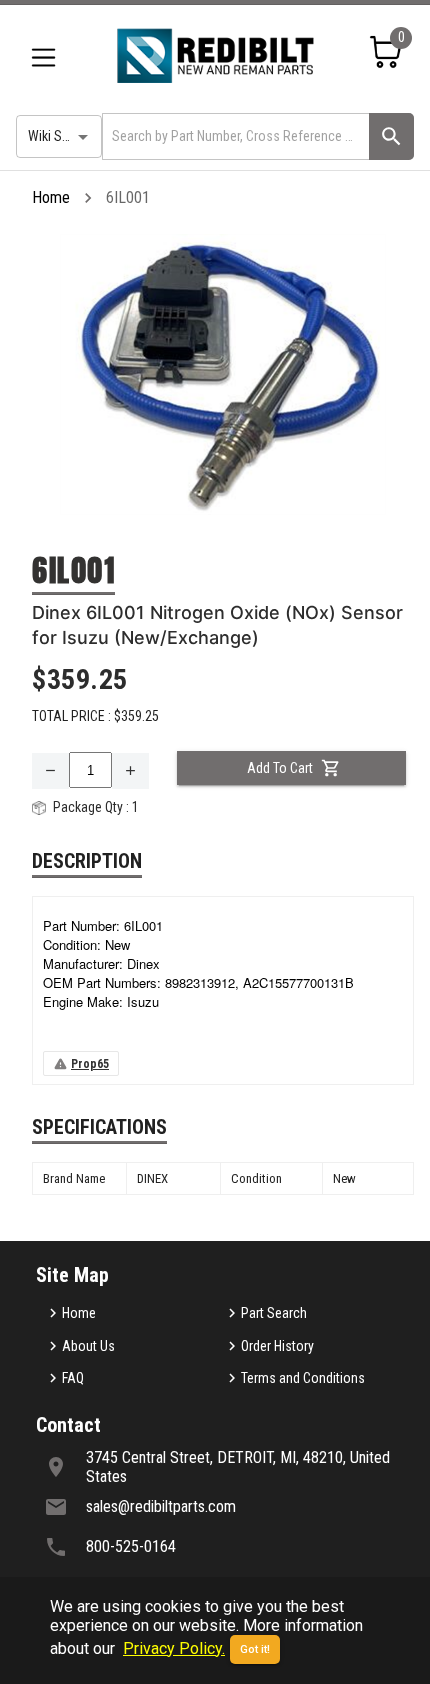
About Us (88, 1346)
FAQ (73, 1378)
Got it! (255, 1649)
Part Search (274, 1313)
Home (51, 197)
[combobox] (234, 136)
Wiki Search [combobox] (61, 136)
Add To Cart (280, 768)
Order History (277, 1346)
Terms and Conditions (303, 1378)
